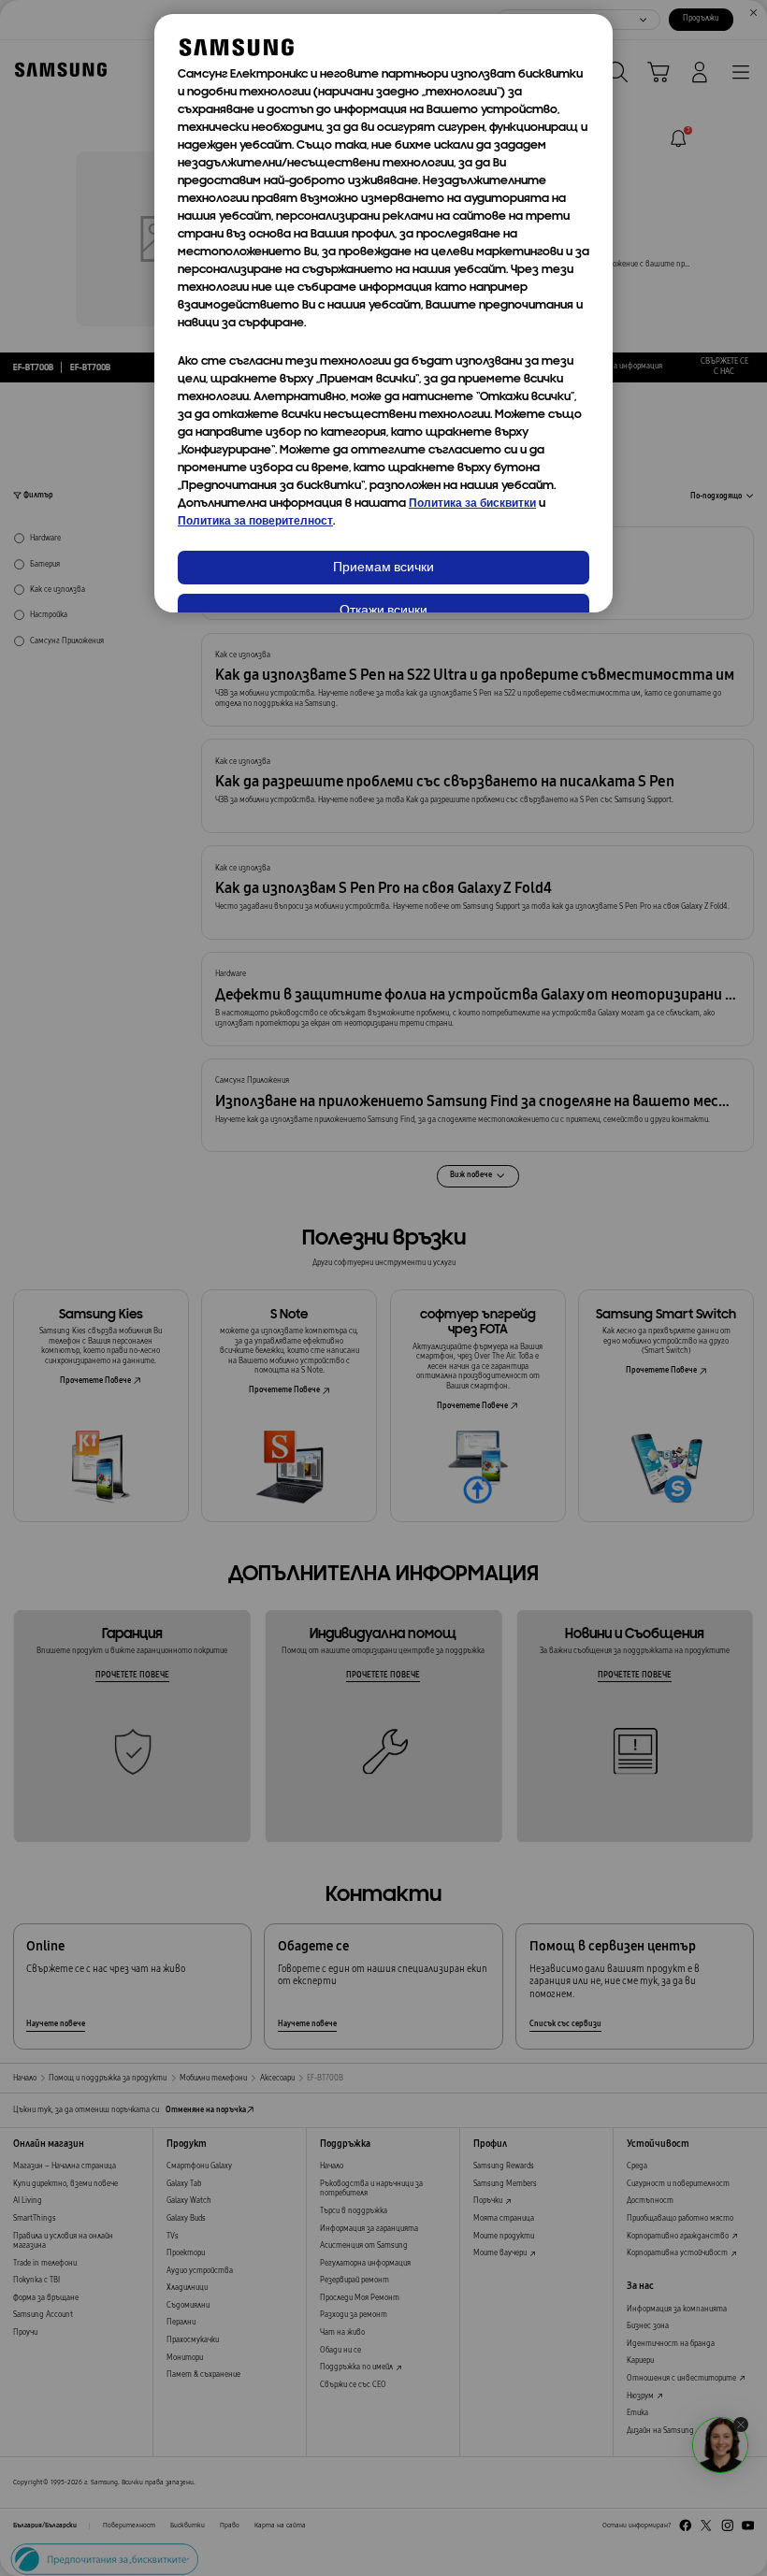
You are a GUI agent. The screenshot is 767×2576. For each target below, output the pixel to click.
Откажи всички (383, 611)
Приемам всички (383, 568)
